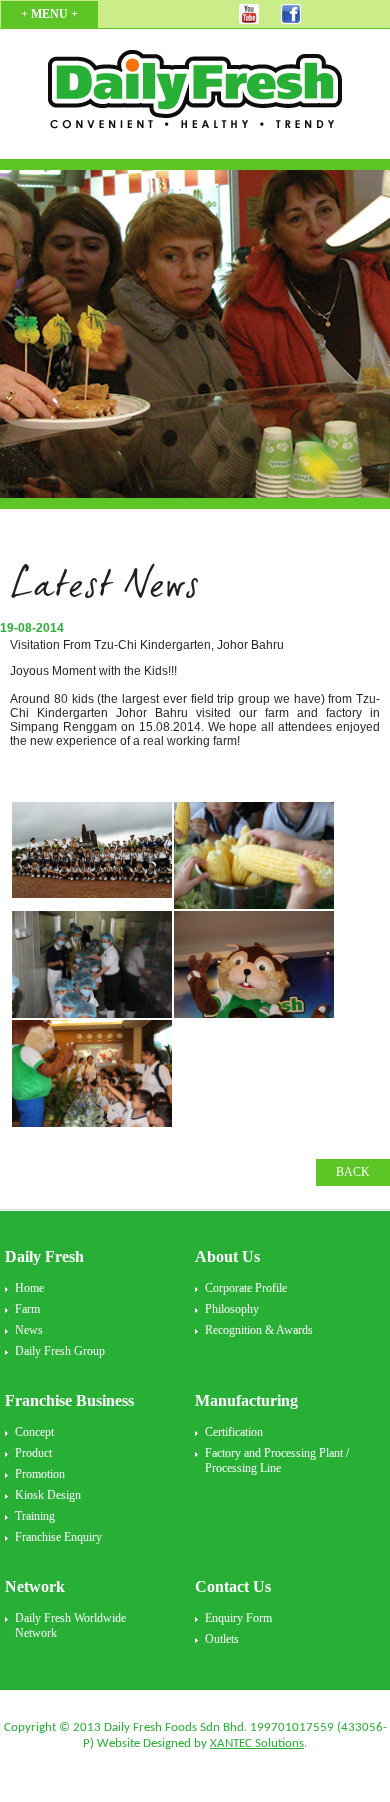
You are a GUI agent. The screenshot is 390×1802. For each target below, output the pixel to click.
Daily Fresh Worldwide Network (70, 1625)
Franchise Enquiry (58, 1537)
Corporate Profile (246, 1288)
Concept (34, 1432)
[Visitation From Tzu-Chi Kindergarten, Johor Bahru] (92, 855)
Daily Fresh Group (60, 1351)
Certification (234, 1432)
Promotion (40, 1474)
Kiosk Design (48, 1495)
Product (33, 1453)
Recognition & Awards (259, 1330)
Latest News (104, 590)
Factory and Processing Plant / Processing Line (277, 1460)
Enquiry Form (238, 1618)
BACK (353, 1172)
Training (35, 1516)
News (29, 1330)
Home (29, 1288)
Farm (27, 1309)
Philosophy (232, 1309)
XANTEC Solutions (257, 1743)
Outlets (222, 1639)
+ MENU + (49, 14)
